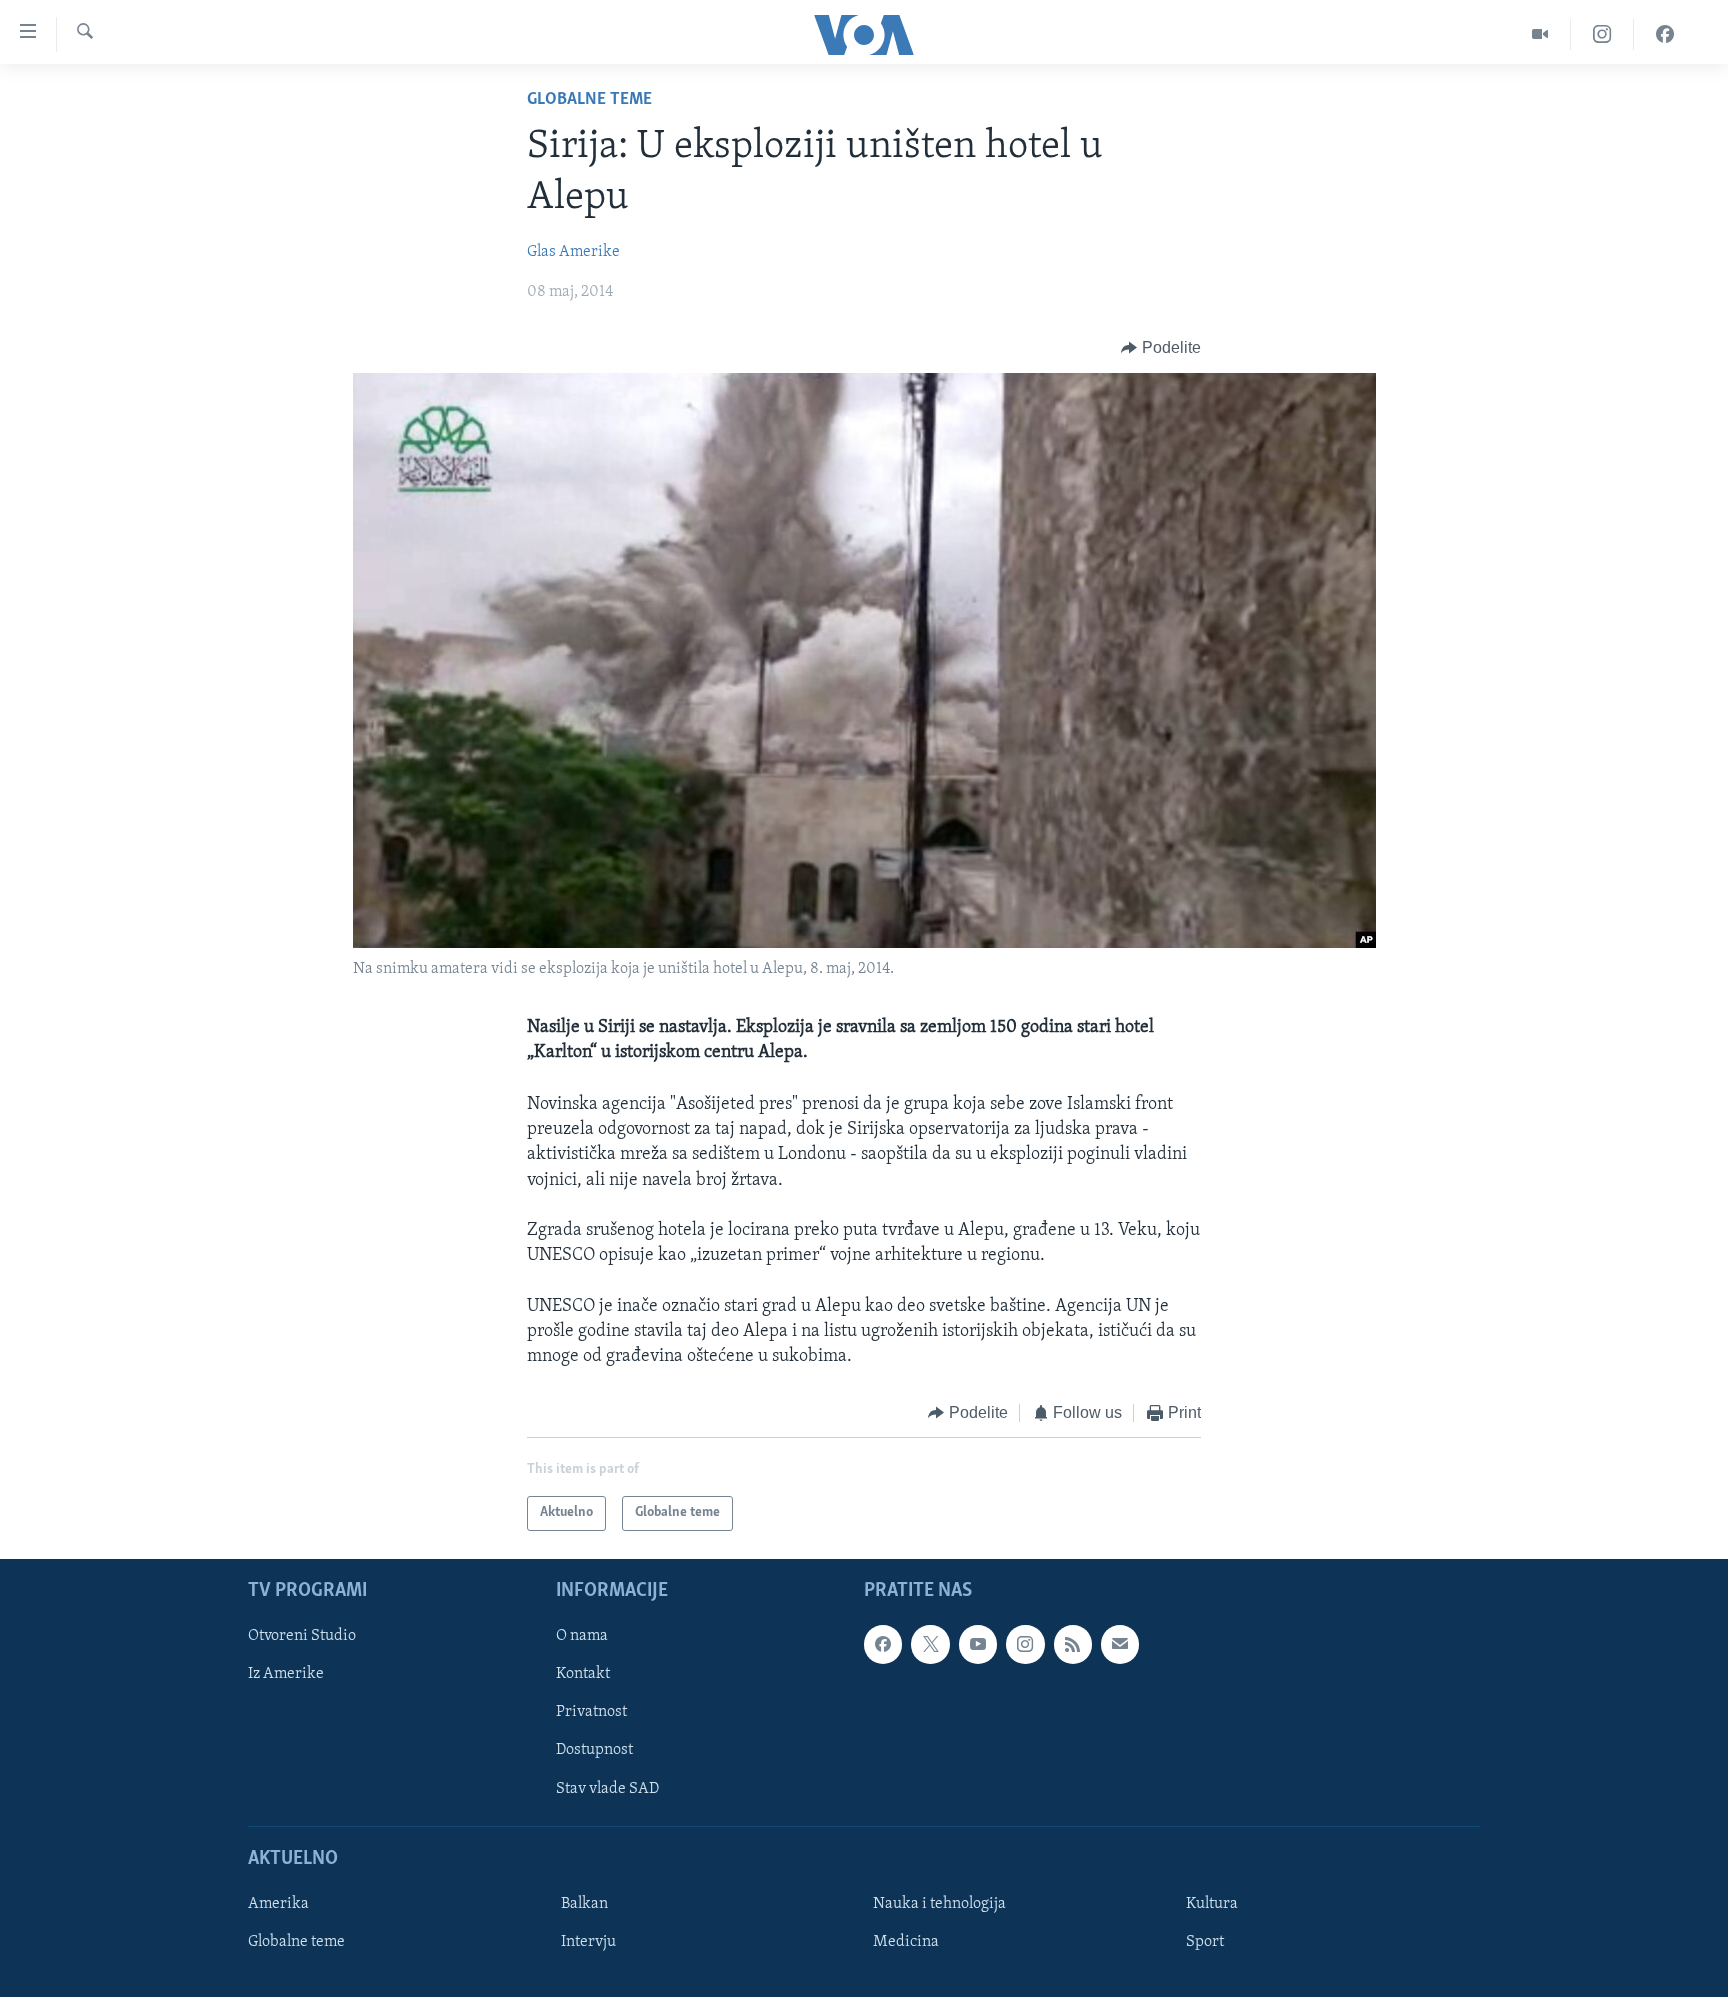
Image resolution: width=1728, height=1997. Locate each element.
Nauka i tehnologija (939, 1904)
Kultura (1212, 1904)
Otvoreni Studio (302, 1636)
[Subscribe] (1120, 1644)
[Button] (1161, 348)
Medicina (906, 1942)
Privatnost (591, 1712)
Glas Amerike (573, 252)
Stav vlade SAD (607, 1788)
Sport (1205, 1942)
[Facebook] (1665, 34)
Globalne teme (589, 100)
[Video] (1540, 34)
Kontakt (583, 1674)
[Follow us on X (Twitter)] (930, 1644)
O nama (582, 1636)
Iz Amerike (286, 1674)
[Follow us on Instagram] (1025, 1644)
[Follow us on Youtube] (978, 1644)
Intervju (588, 1942)
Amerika (278, 1904)
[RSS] (1073, 1644)
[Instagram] (1602, 34)
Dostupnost (594, 1750)
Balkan (584, 1904)
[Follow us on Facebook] (883, 1644)
